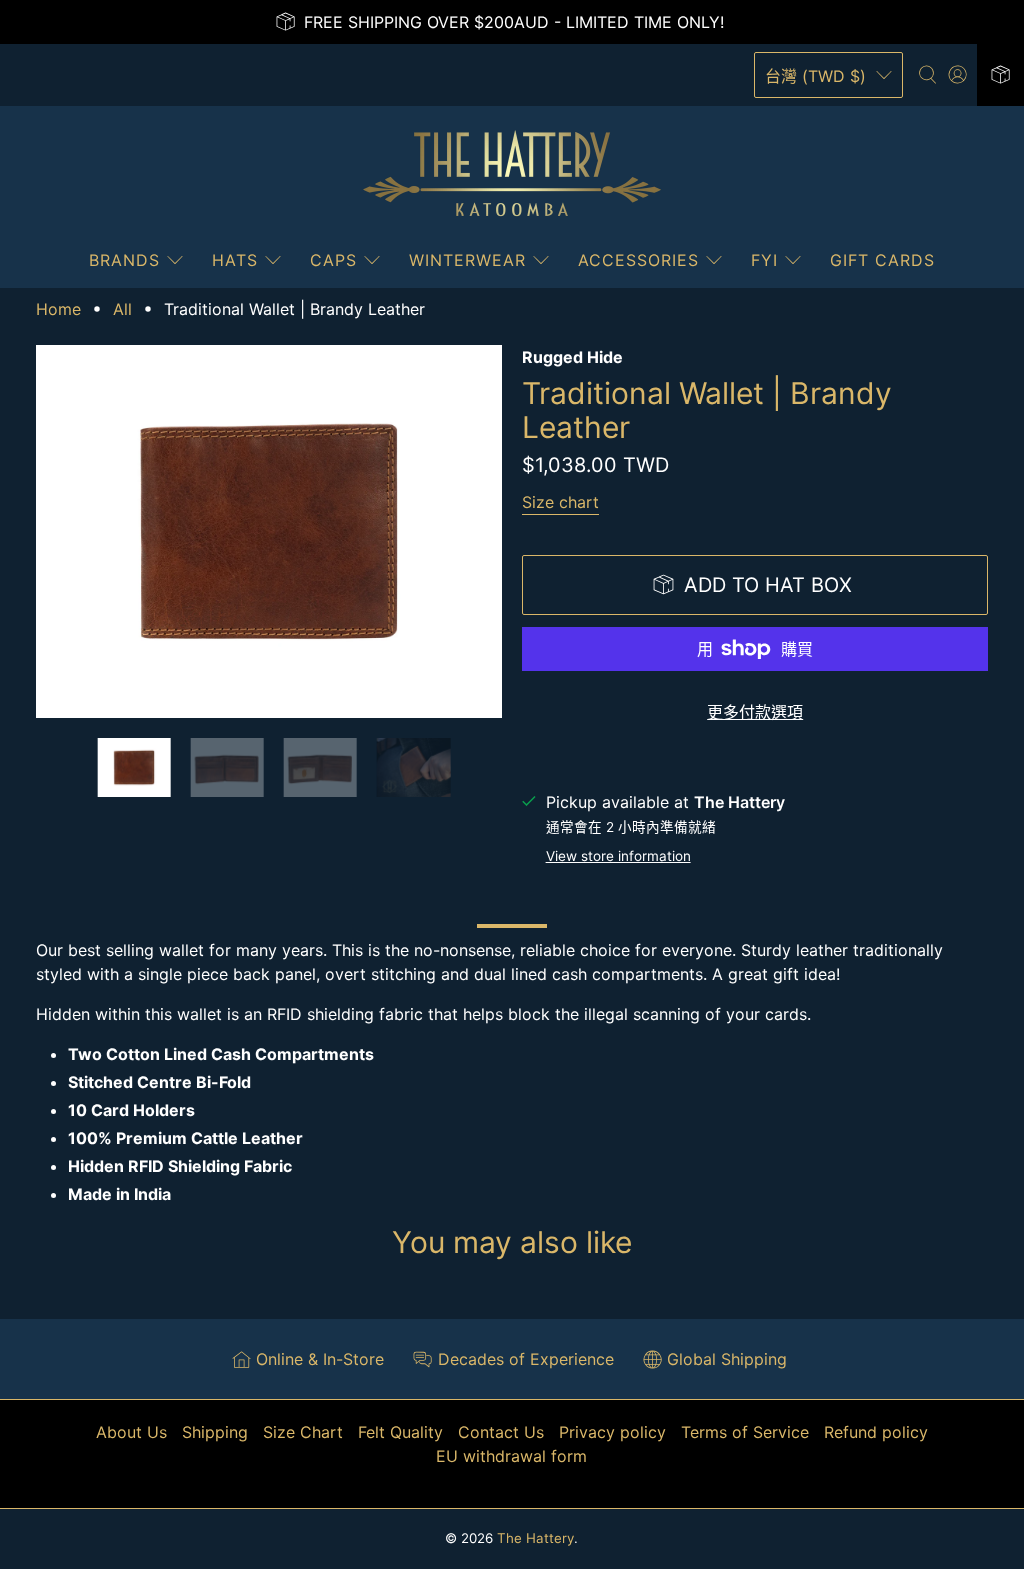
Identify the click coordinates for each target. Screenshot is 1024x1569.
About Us (131, 1432)
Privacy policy (612, 1432)
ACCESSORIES (638, 260)
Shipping (215, 1432)
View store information (618, 856)
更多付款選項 (755, 712)
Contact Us (501, 1432)
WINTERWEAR (467, 260)
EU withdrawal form (511, 1456)
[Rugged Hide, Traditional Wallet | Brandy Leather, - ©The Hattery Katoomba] (269, 531)
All (122, 309)
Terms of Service (745, 1432)
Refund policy (876, 1432)
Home (58, 309)
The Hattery (535, 1538)
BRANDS (124, 260)
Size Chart (303, 1432)
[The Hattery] (512, 174)
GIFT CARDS (882, 260)
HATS (235, 260)
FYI (764, 260)
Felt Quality (400, 1432)
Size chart (560, 502)
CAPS (333, 260)
